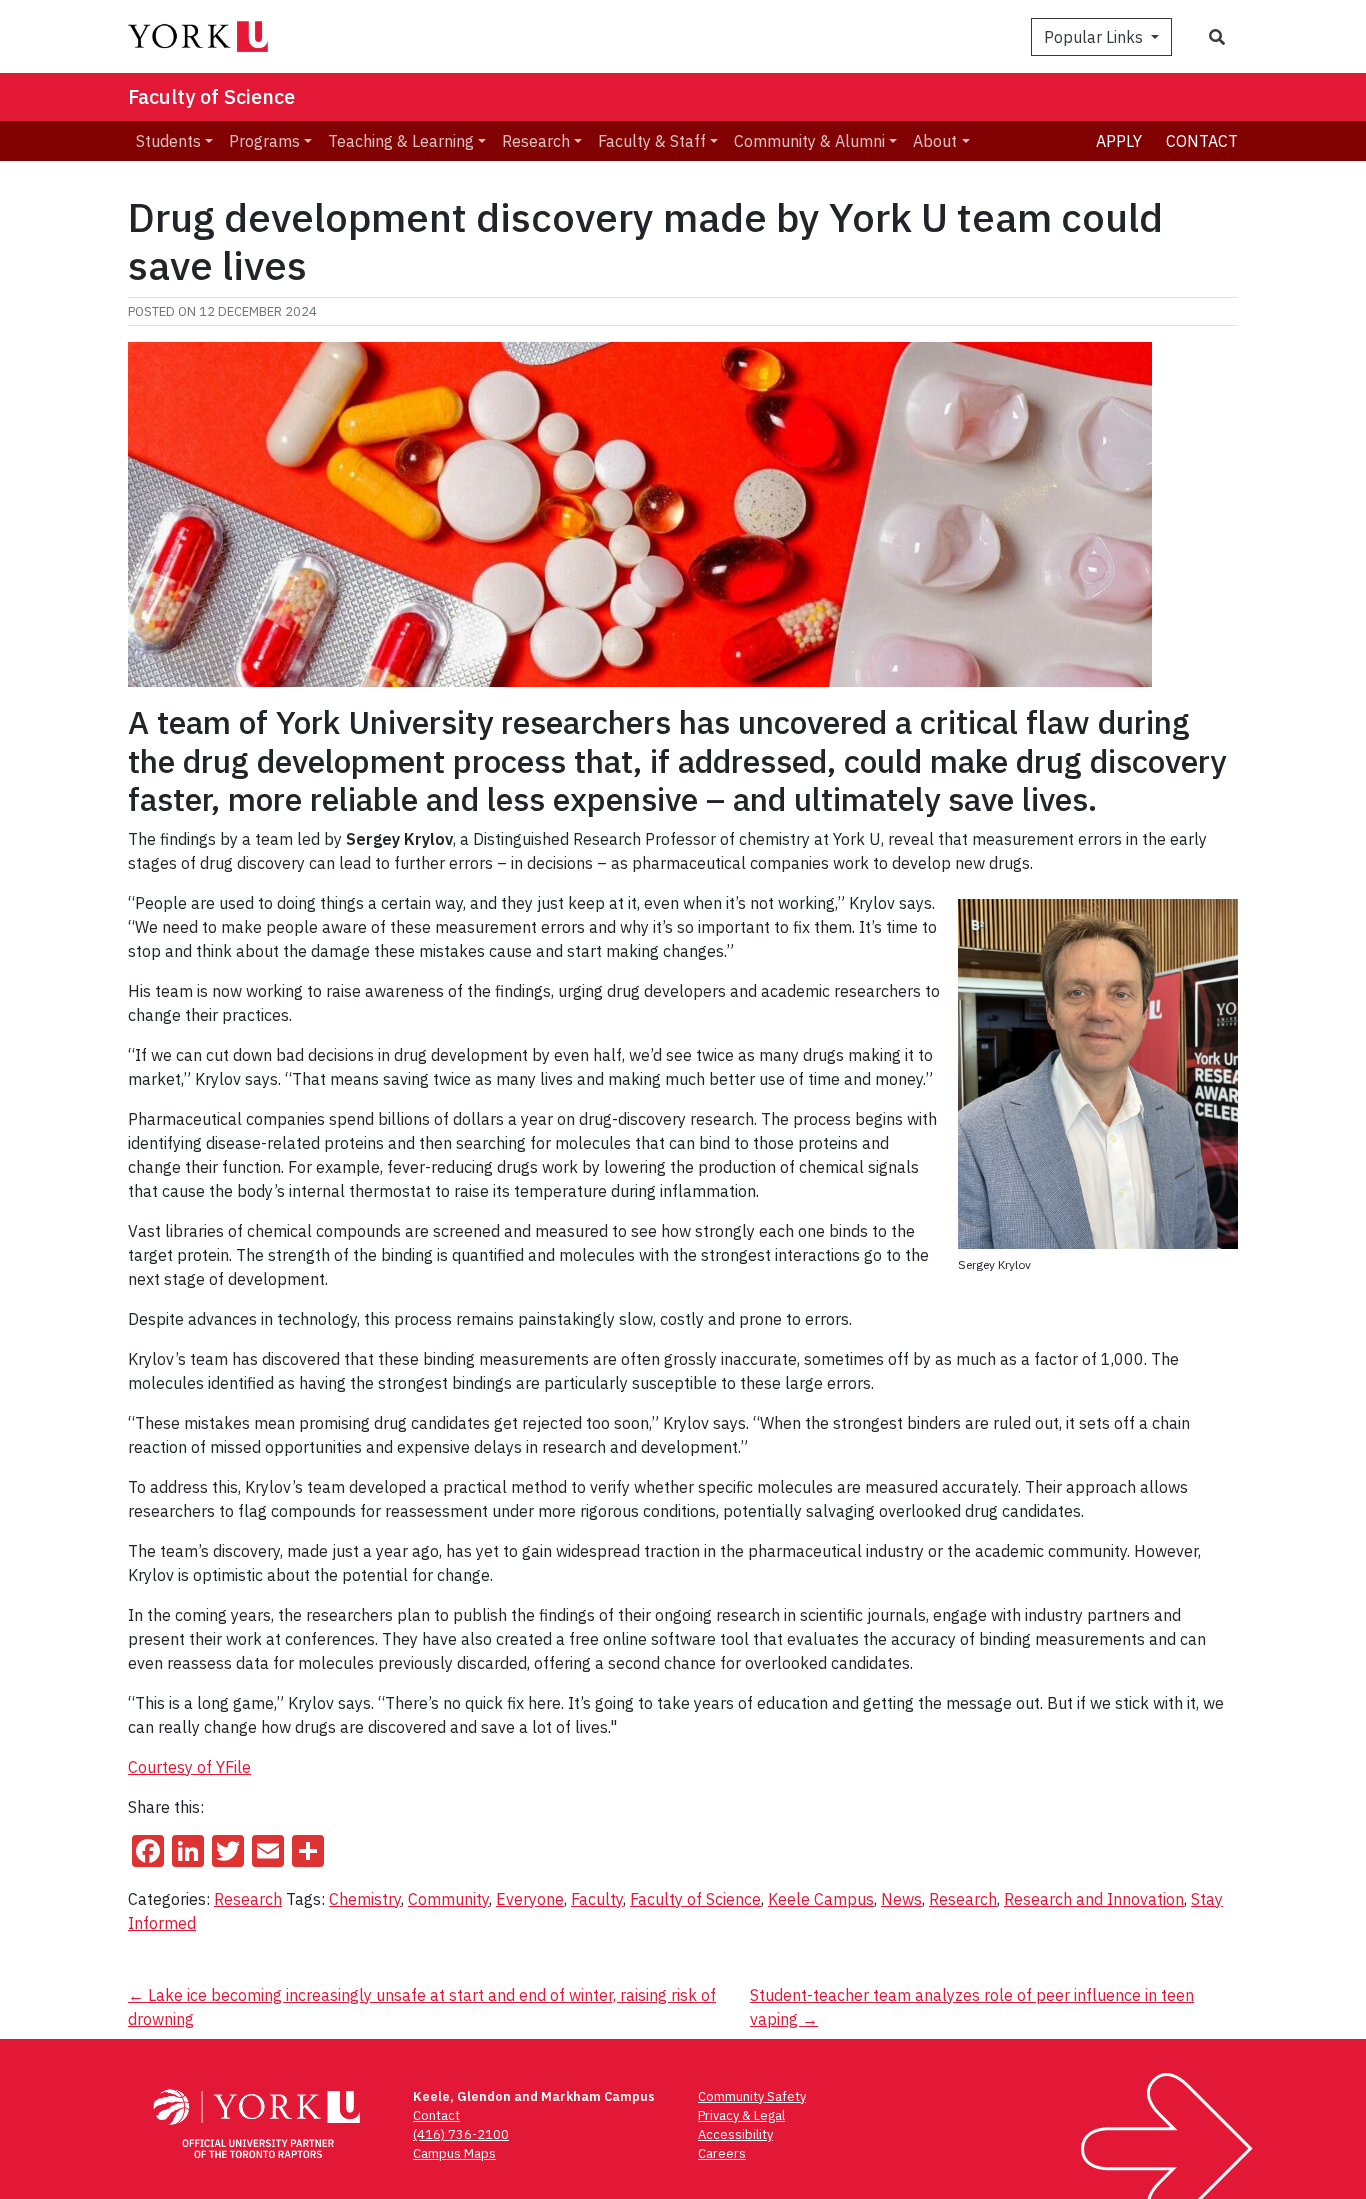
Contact (1202, 141)
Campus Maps (454, 2153)
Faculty (597, 1899)
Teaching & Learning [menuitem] (401, 141)
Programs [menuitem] (264, 141)
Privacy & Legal (741, 2115)
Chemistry (365, 1899)
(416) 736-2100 (461, 2134)
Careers (722, 2153)
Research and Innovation (1094, 1899)
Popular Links (1095, 37)
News (901, 1899)
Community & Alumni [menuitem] (809, 141)
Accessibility (735, 2134)
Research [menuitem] (536, 141)
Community (448, 1899)
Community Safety (752, 2096)
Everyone (530, 1899)
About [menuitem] (935, 141)
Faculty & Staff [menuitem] (652, 141)
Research (248, 1899)
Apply (1119, 141)
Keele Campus (821, 1899)
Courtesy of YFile (189, 1767)
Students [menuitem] (168, 141)
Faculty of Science (211, 96)
